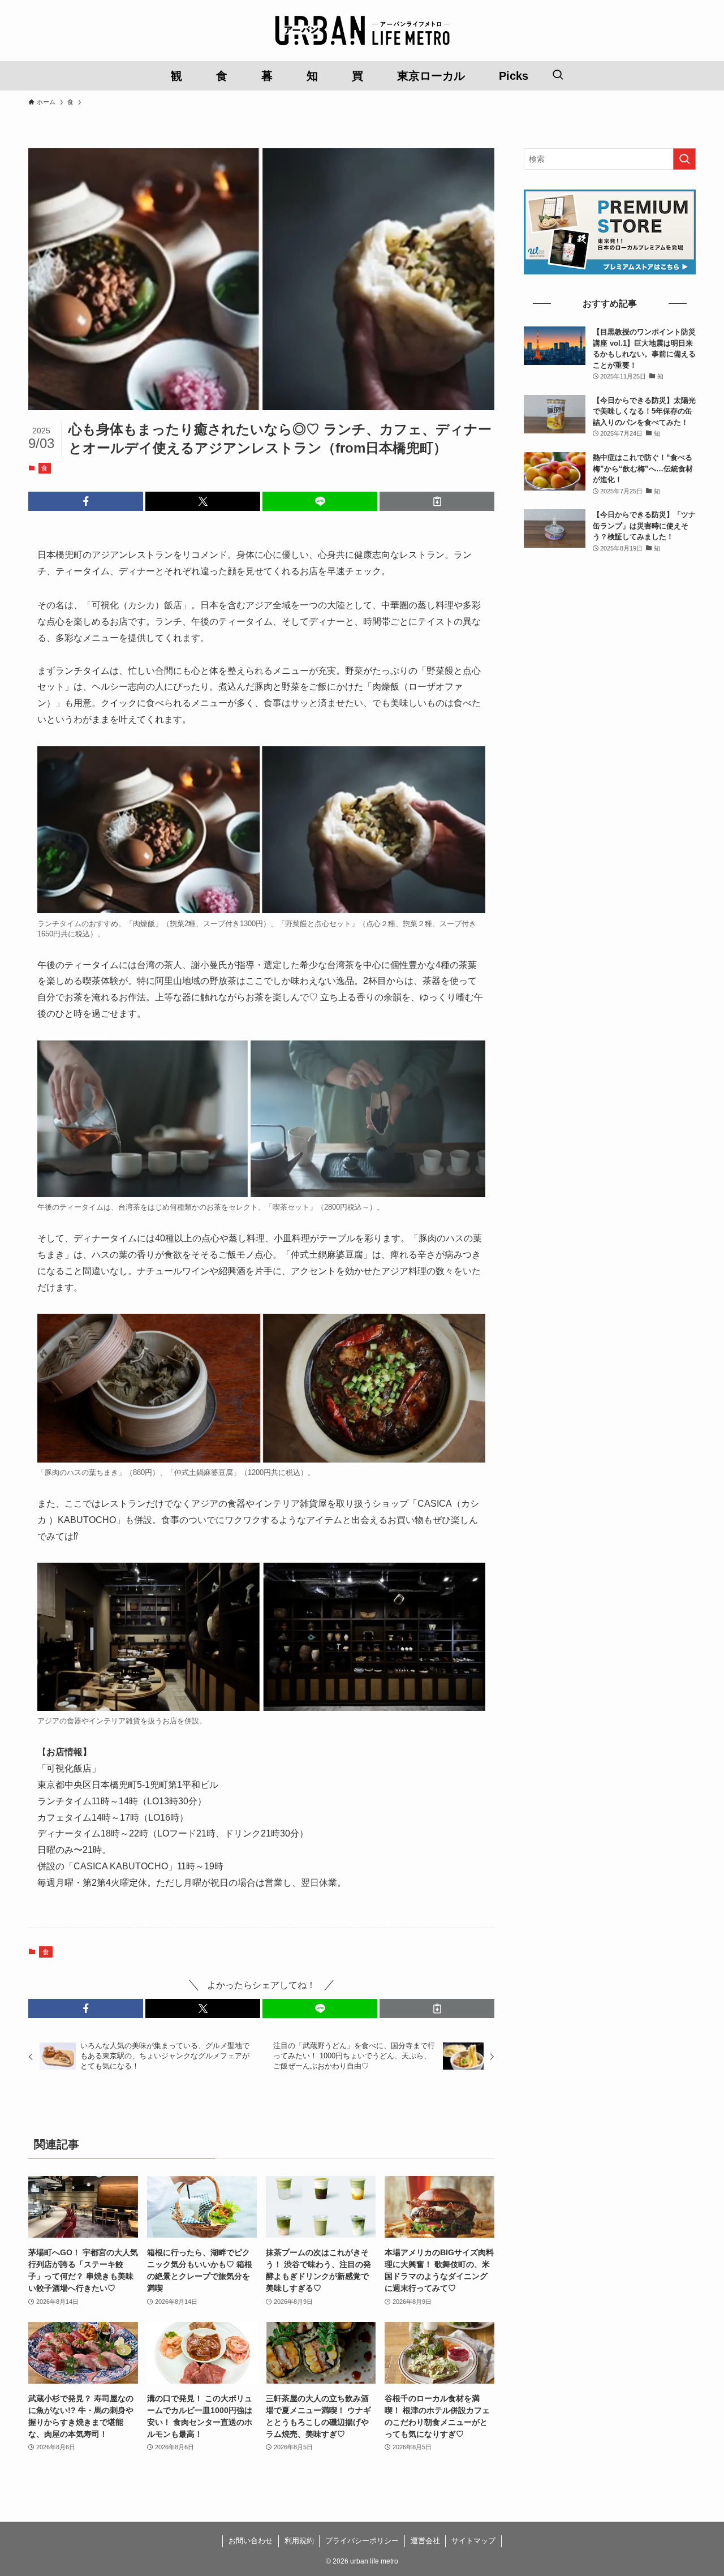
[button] (86, 501)
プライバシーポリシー (362, 2541)
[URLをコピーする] (437, 501)
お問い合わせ (251, 2541)
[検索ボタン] (558, 76)
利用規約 (299, 2541)
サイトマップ (473, 2541)
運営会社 (425, 2541)
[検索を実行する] (684, 159)
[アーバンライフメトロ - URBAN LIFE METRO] (362, 31)
